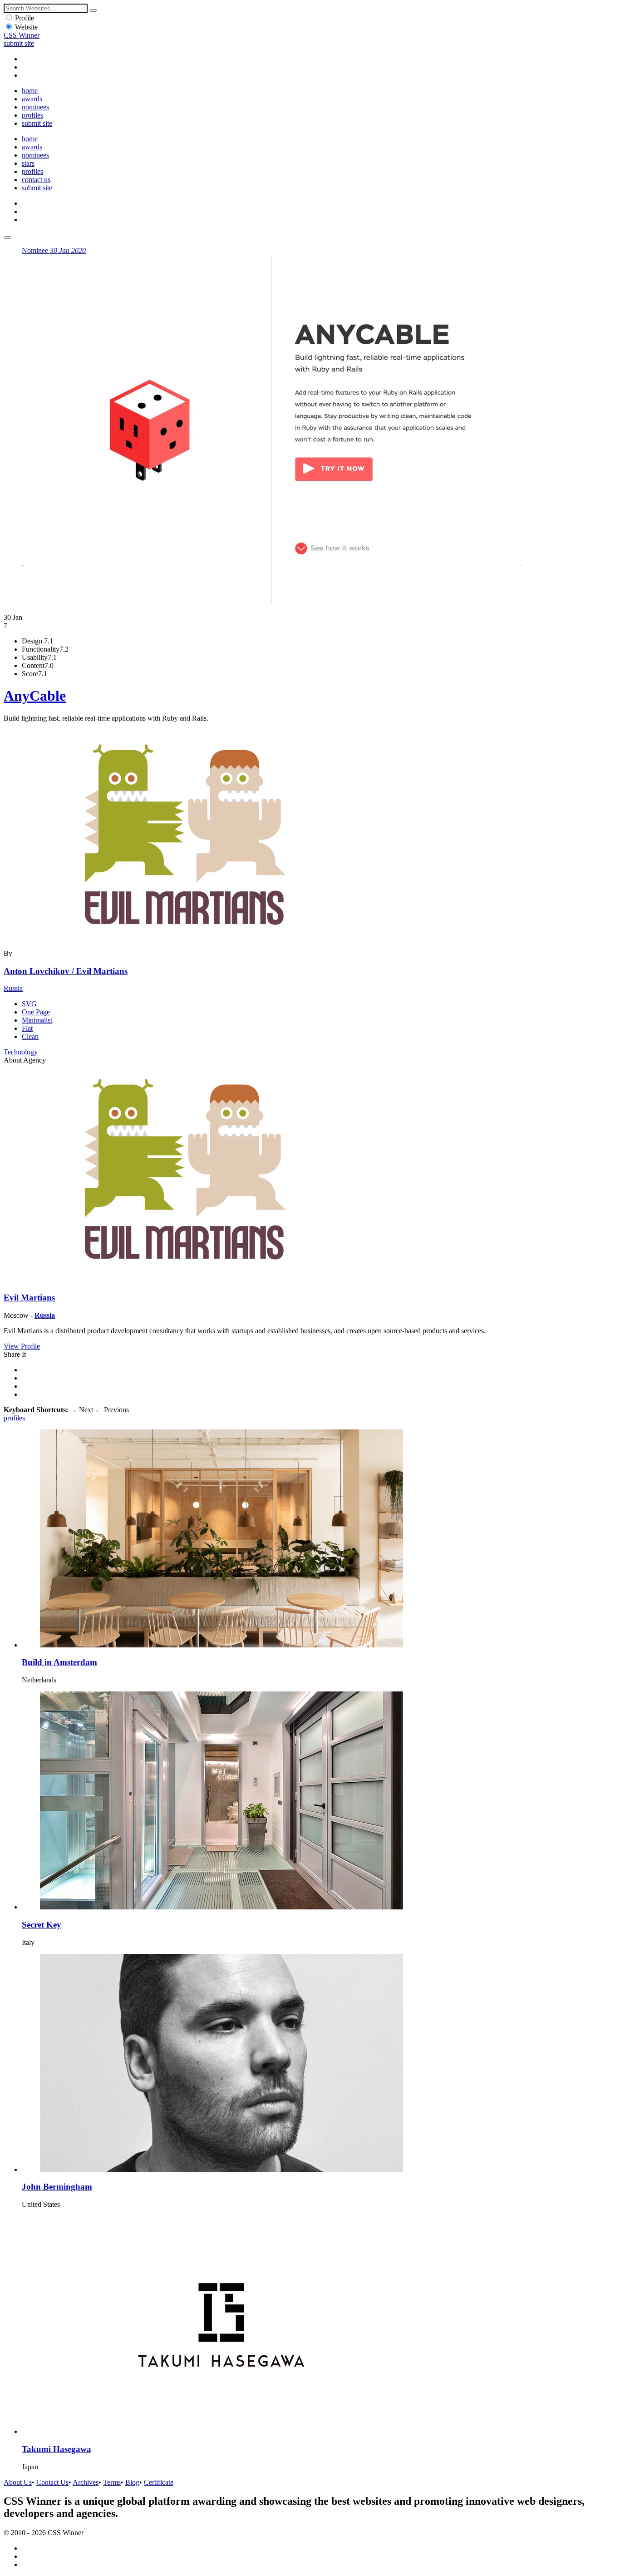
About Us (18, 2482)
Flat (27, 1028)
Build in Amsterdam (59, 1662)
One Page (36, 1012)
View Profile (22, 1346)
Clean (30, 1036)
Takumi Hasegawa (57, 2449)
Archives (86, 2482)
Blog (132, 2482)
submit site (19, 43)
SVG (29, 1004)
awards (32, 99)
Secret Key (42, 1925)
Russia (13, 988)
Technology (21, 1052)
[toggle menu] (7, 237)
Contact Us (52, 2482)
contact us (36, 180)
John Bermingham (57, 2187)
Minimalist (37, 1020)
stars (28, 163)
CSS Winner (22, 35)
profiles (32, 115)
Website (26, 27)
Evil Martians (29, 1298)
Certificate (159, 2482)
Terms (112, 2482)
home (30, 91)
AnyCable (35, 696)
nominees (35, 107)
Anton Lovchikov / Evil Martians (66, 971)
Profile (25, 18)
